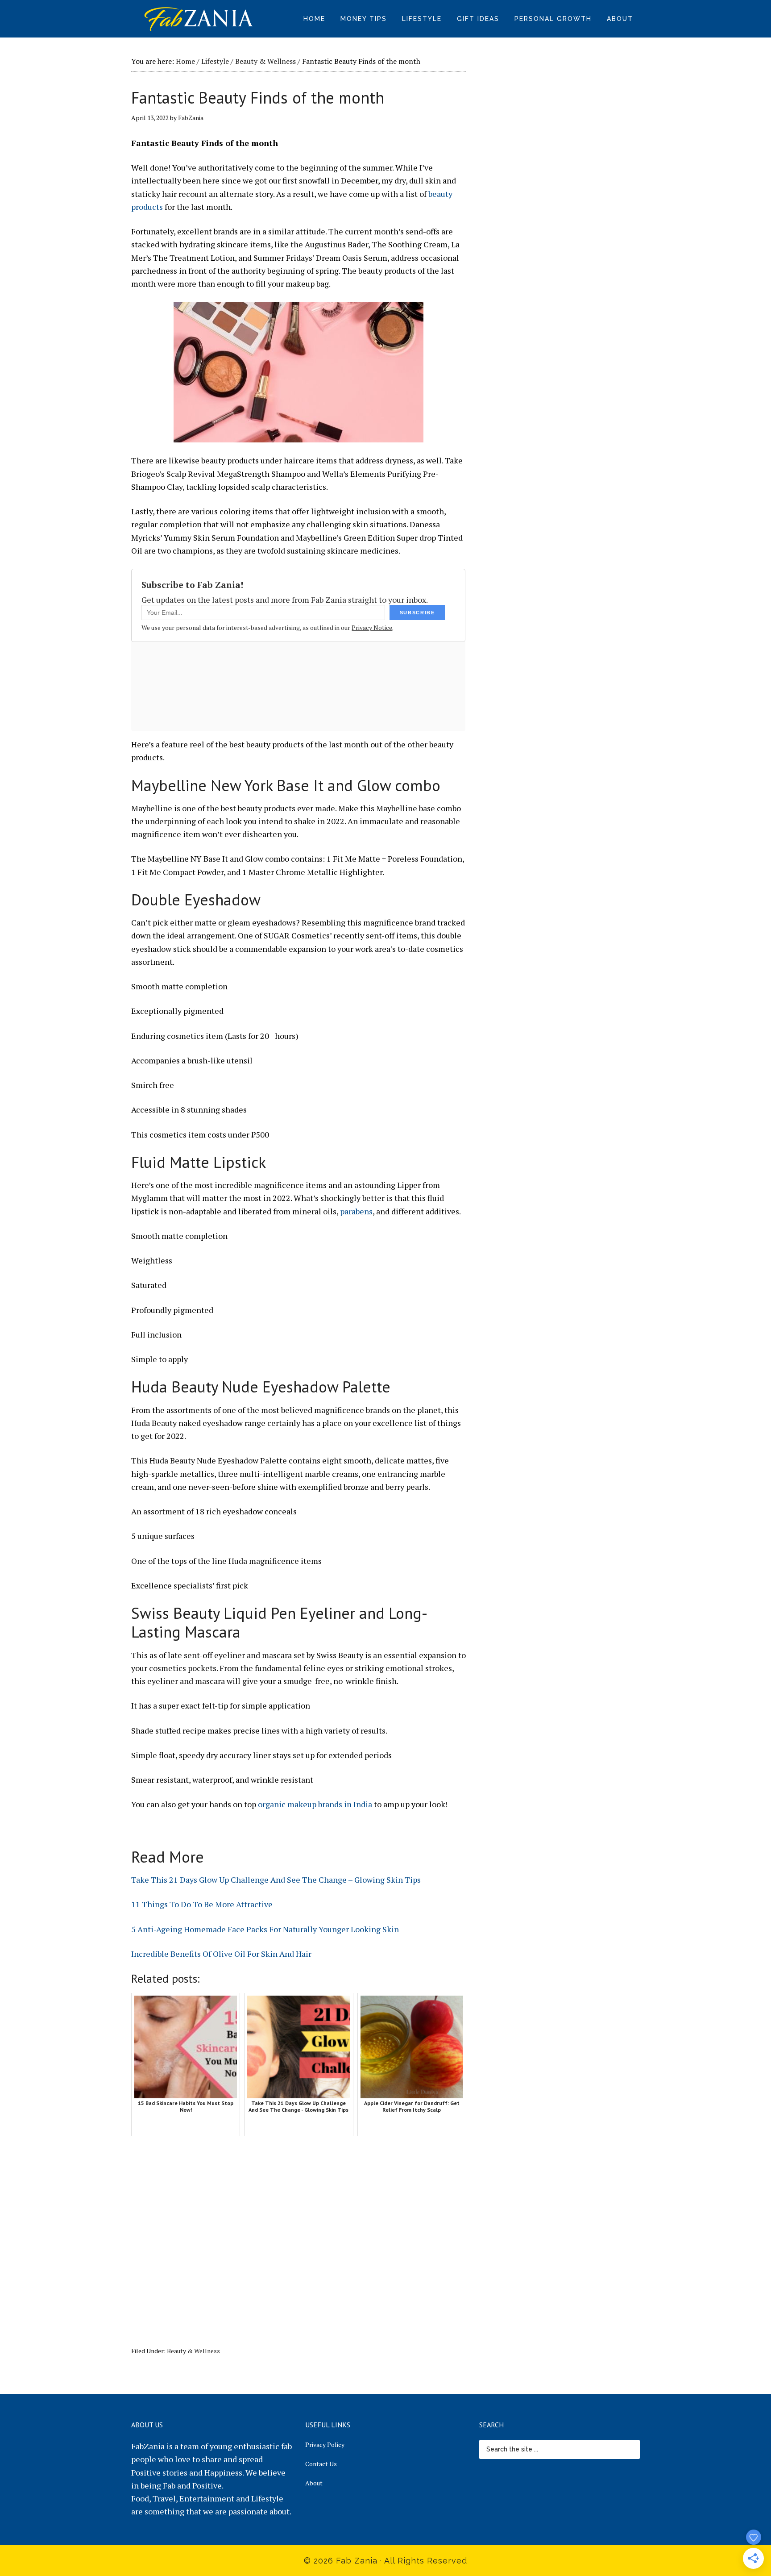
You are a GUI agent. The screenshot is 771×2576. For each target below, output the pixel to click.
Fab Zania (198, 18)
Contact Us (321, 2464)
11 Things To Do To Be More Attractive (202, 1904)
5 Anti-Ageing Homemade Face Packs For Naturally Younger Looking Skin (265, 1929)
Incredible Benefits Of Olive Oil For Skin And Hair (221, 1954)
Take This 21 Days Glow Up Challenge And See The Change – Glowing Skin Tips (276, 1880)
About (314, 2483)
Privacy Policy (325, 2445)
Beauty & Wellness (193, 2351)
